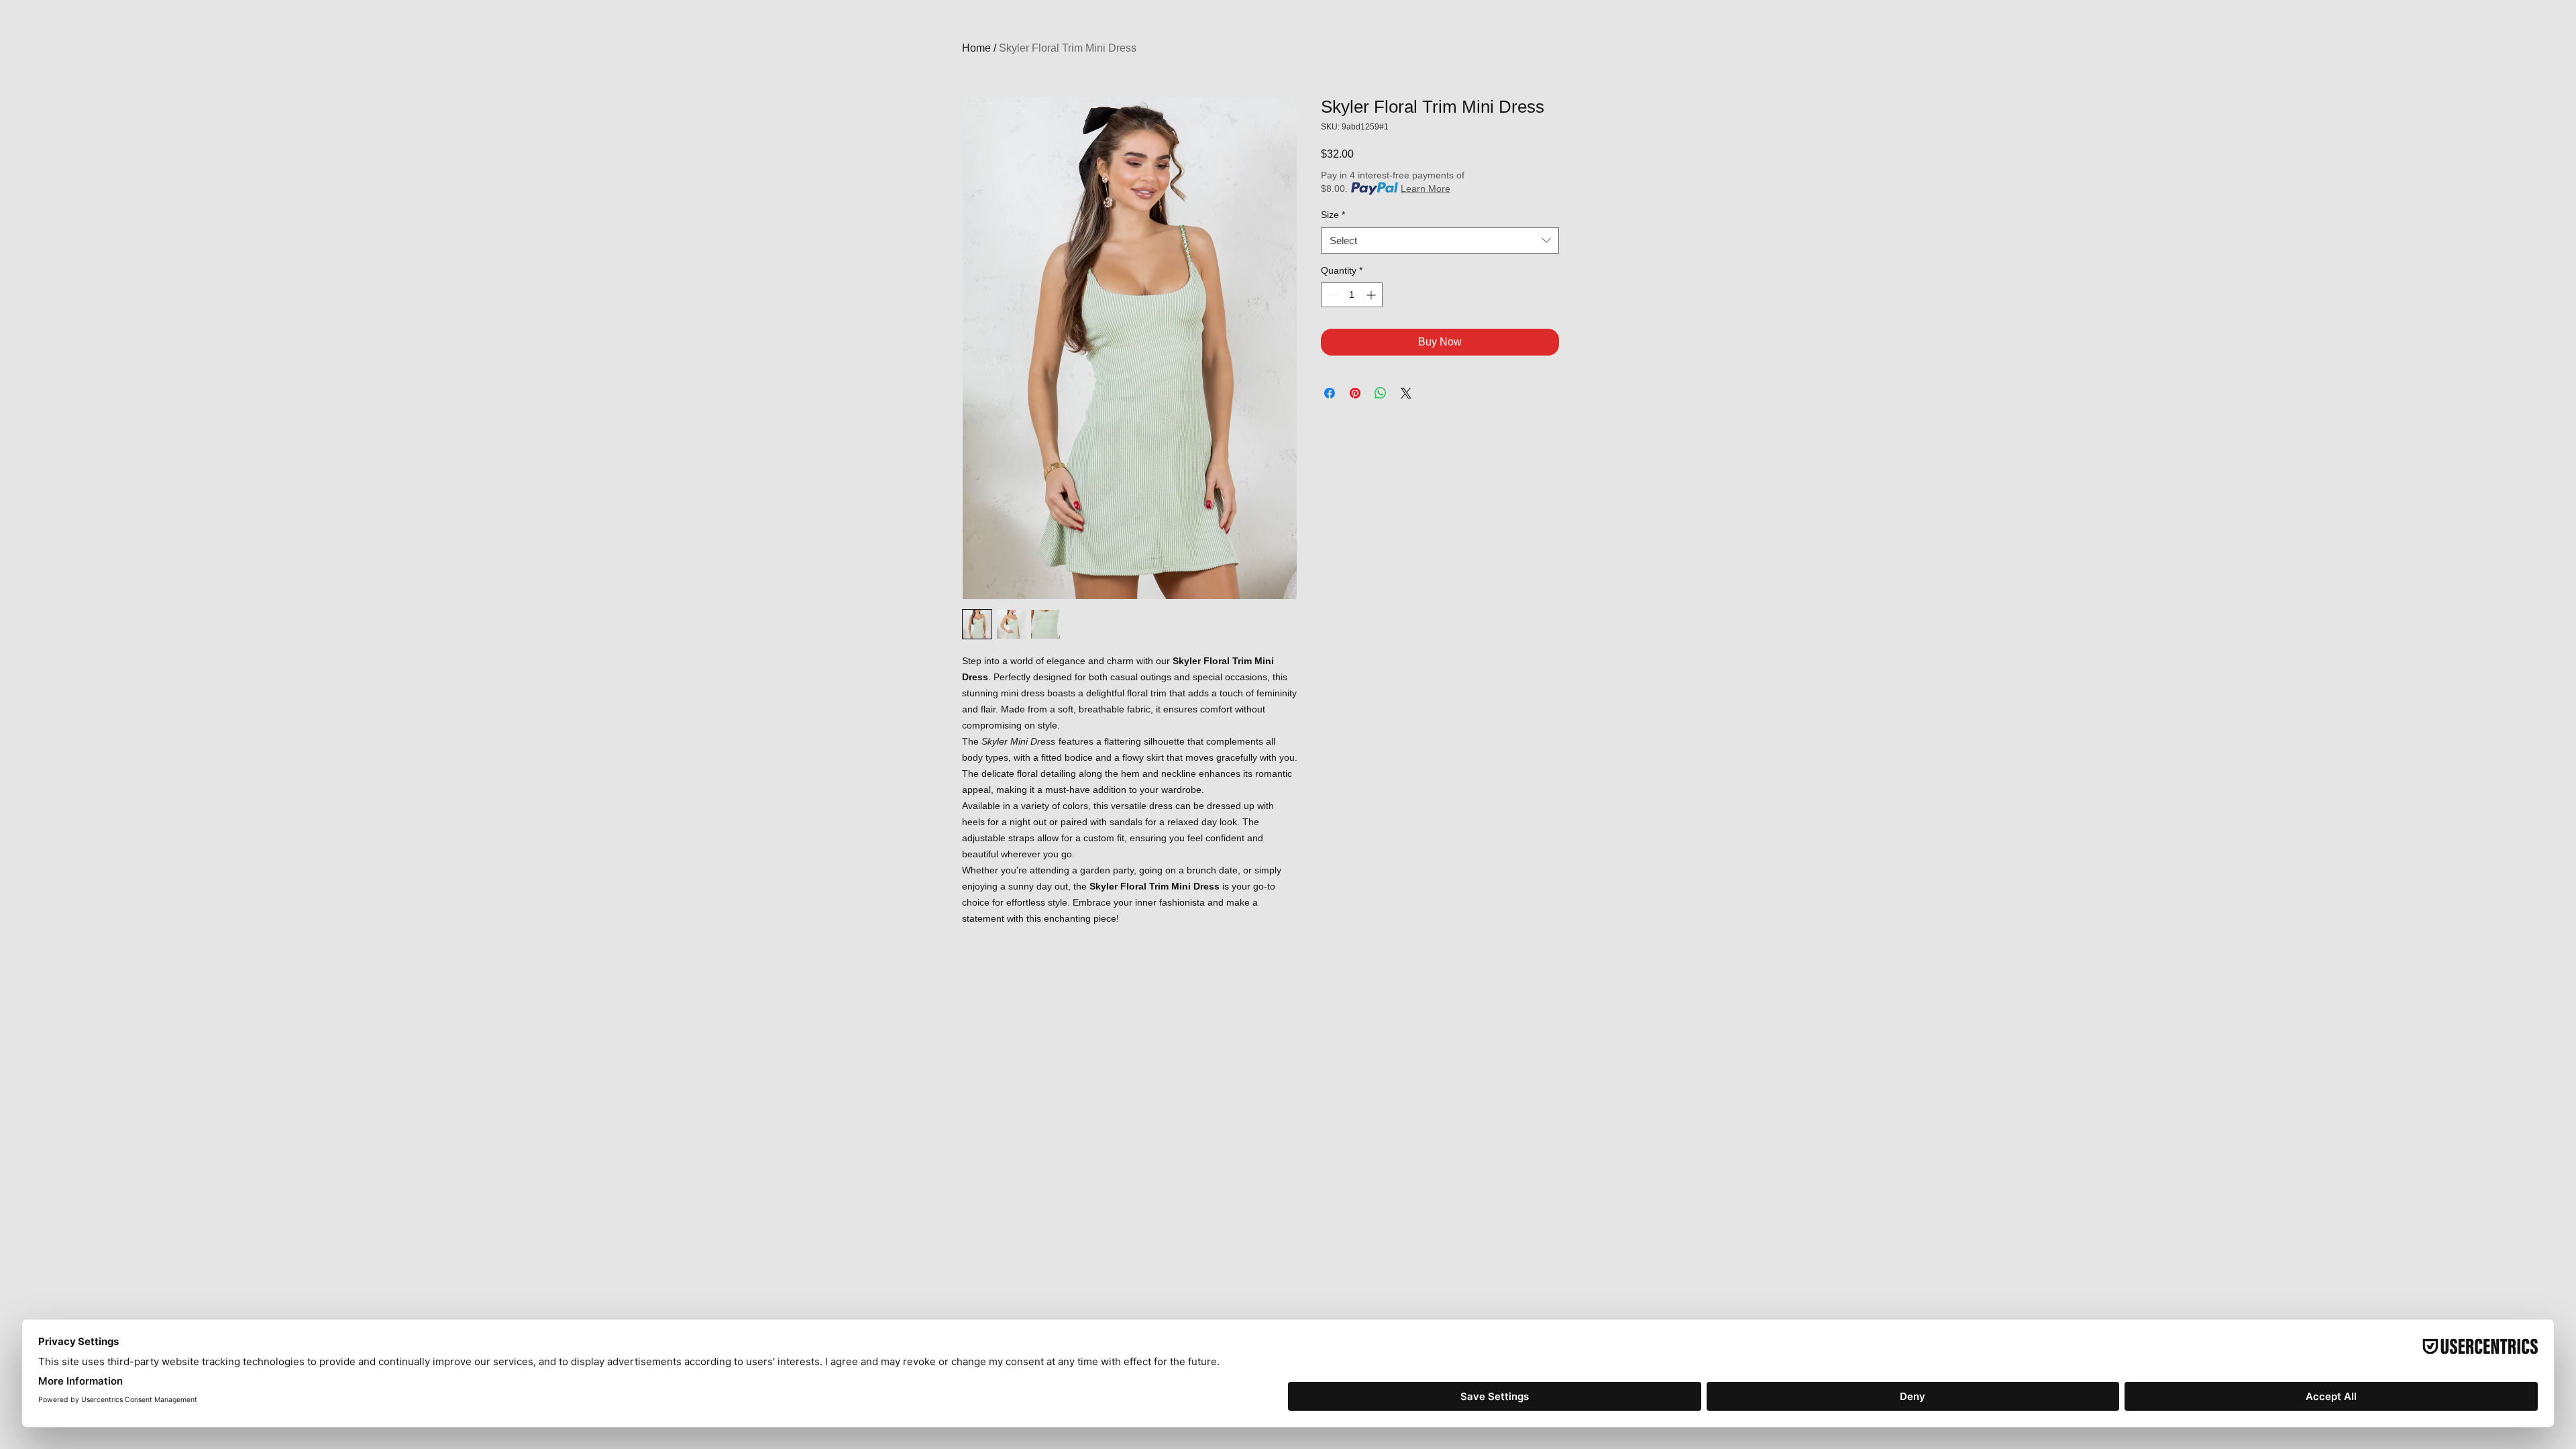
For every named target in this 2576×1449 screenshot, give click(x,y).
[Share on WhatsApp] (1381, 393)
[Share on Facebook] (1330, 393)
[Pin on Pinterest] (1355, 393)
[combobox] (1440, 240)
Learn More (1426, 189)
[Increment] (1372, 295)
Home (976, 48)
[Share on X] (1406, 393)
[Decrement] (1331, 295)
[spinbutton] (1352, 295)
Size (1333, 215)
